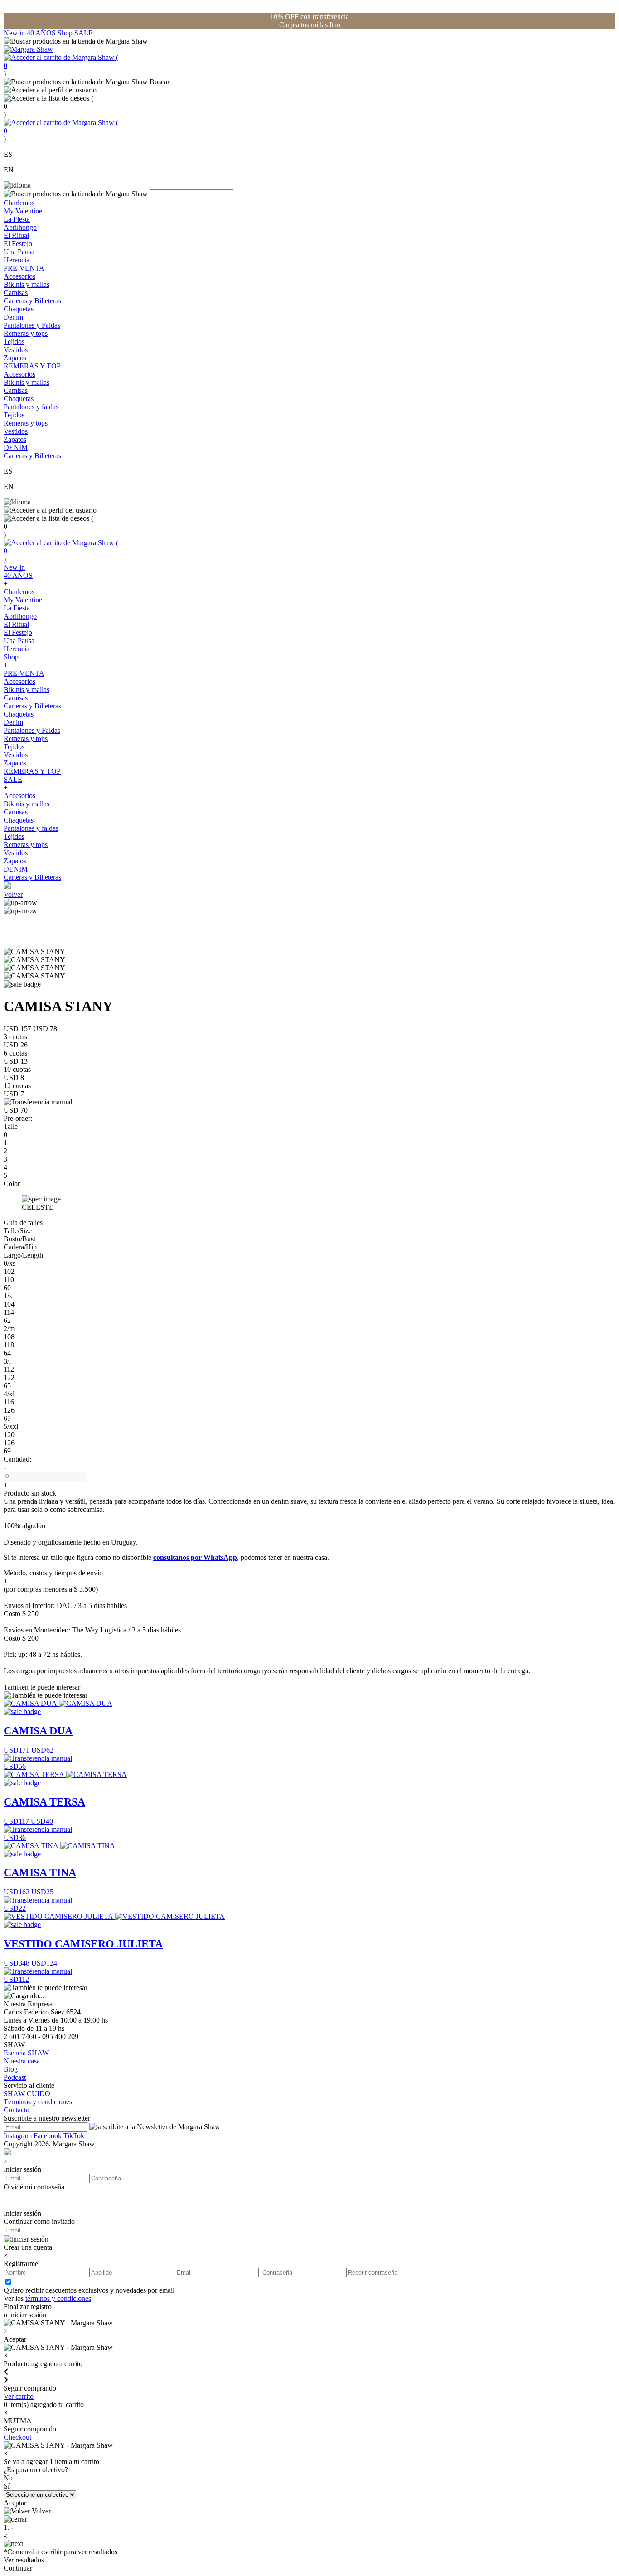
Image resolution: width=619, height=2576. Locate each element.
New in (15, 33)
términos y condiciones (58, 2298)
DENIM (16, 448)
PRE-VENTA (24, 268)
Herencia (17, 260)
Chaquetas (19, 309)
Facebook (48, 2136)
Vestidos (16, 350)
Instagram (18, 2136)
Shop (66, 33)
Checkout (17, 2437)
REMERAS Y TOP (32, 366)
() (61, 65)
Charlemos (19, 203)
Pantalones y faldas (31, 407)
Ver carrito (19, 2396)
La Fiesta (17, 219)
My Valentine (23, 211)
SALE (84, 33)
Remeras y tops (26, 333)
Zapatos (15, 358)
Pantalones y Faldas (32, 325)
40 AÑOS (42, 33)
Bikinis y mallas (27, 284)
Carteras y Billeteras (32, 301)
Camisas (16, 293)
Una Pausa (19, 252)
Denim (13, 317)
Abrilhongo (20, 227)
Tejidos (14, 341)
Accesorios (19, 276)
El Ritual (16, 235)
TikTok (74, 2136)
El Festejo (18, 244)
